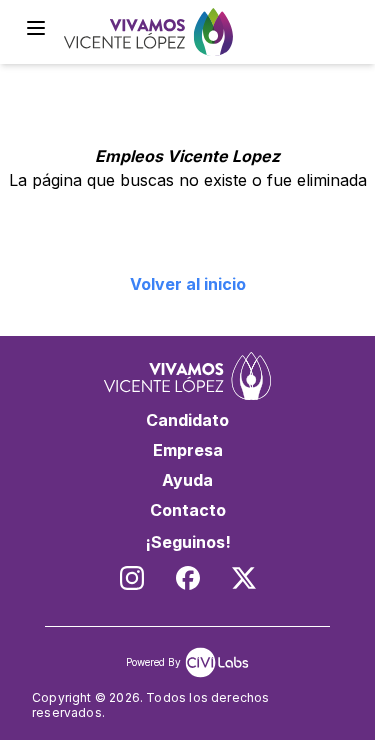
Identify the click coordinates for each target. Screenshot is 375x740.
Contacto (188, 510)
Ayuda (187, 480)
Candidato (187, 420)
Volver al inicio (188, 284)
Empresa (188, 450)
